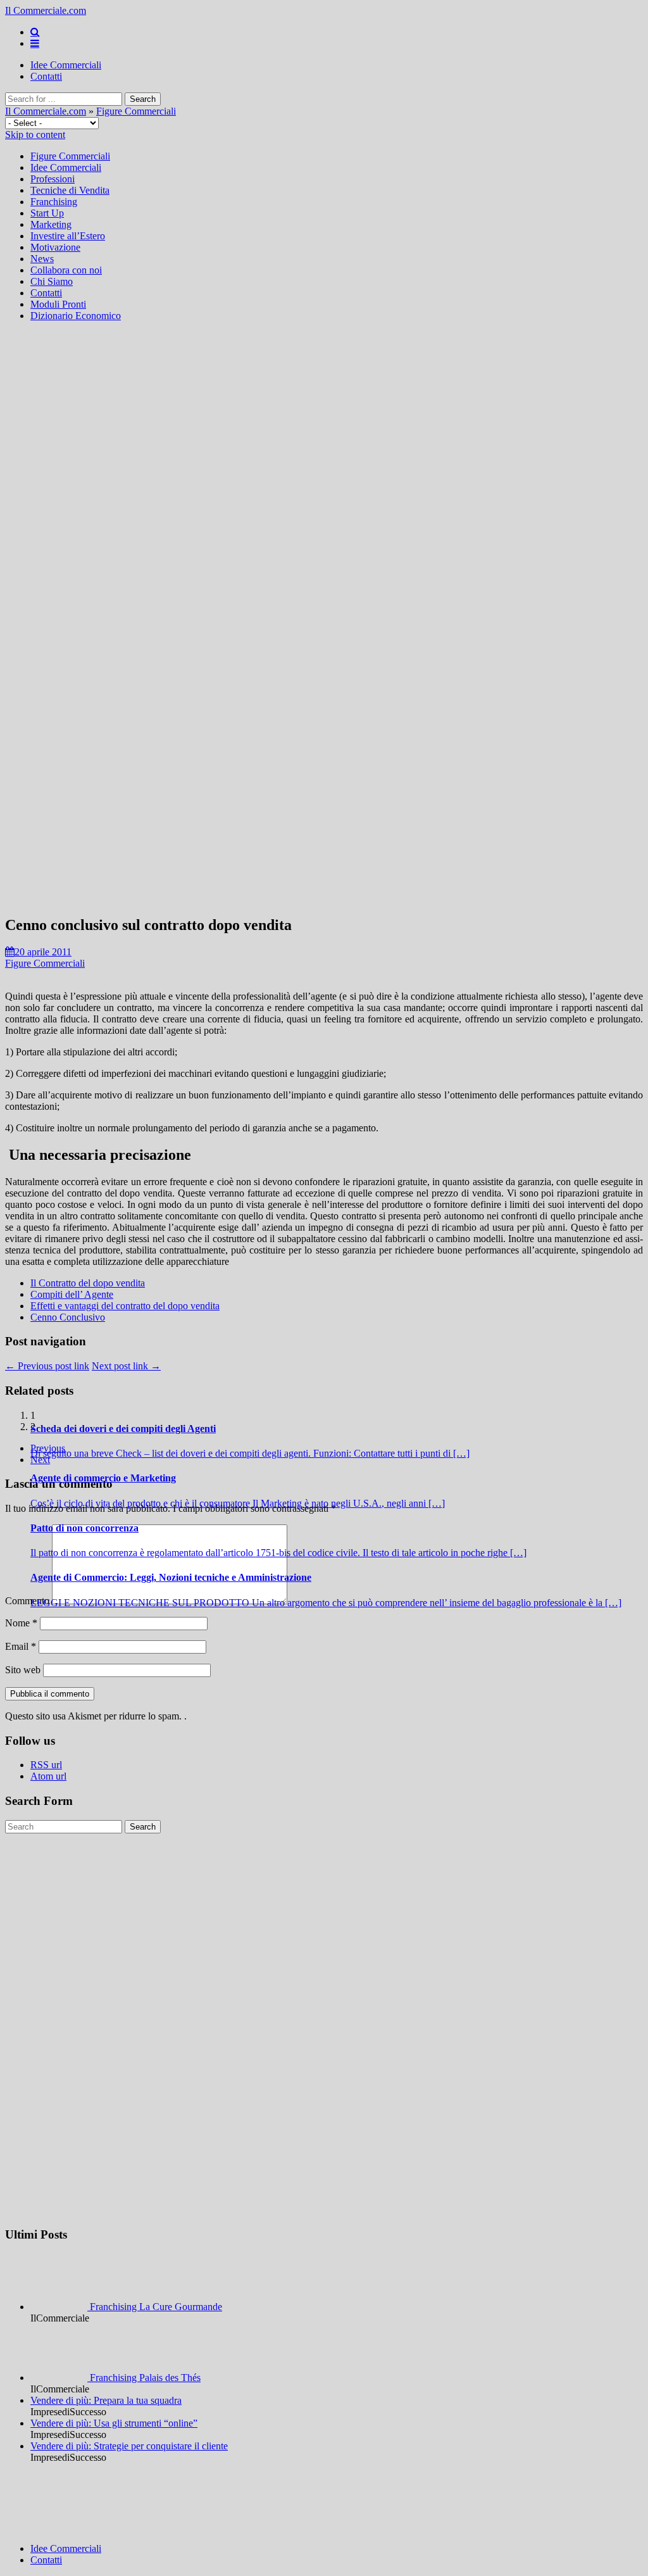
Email (21, 1646)
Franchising (54, 202)
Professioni (53, 179)
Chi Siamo (52, 281)
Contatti (46, 76)
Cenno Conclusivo (68, 1317)
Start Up (47, 213)
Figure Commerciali (136, 111)
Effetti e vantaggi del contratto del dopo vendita (125, 1306)
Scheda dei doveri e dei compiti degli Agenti (123, 1429)
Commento (27, 1601)
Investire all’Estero (68, 236)
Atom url (48, 1776)
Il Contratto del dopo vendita (88, 1283)
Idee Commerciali (66, 65)
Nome (21, 1623)
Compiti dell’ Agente (72, 1294)
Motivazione (55, 247)
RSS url (46, 1765)
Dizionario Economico (76, 316)
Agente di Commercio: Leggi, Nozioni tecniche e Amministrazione (171, 1577)
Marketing (51, 224)
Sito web (23, 1670)
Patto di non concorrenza (84, 1528)
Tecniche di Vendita (70, 190)
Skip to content (35, 135)
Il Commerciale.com (46, 10)
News (42, 259)
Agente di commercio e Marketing (103, 1478)
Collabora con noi (66, 270)
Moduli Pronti (58, 304)
